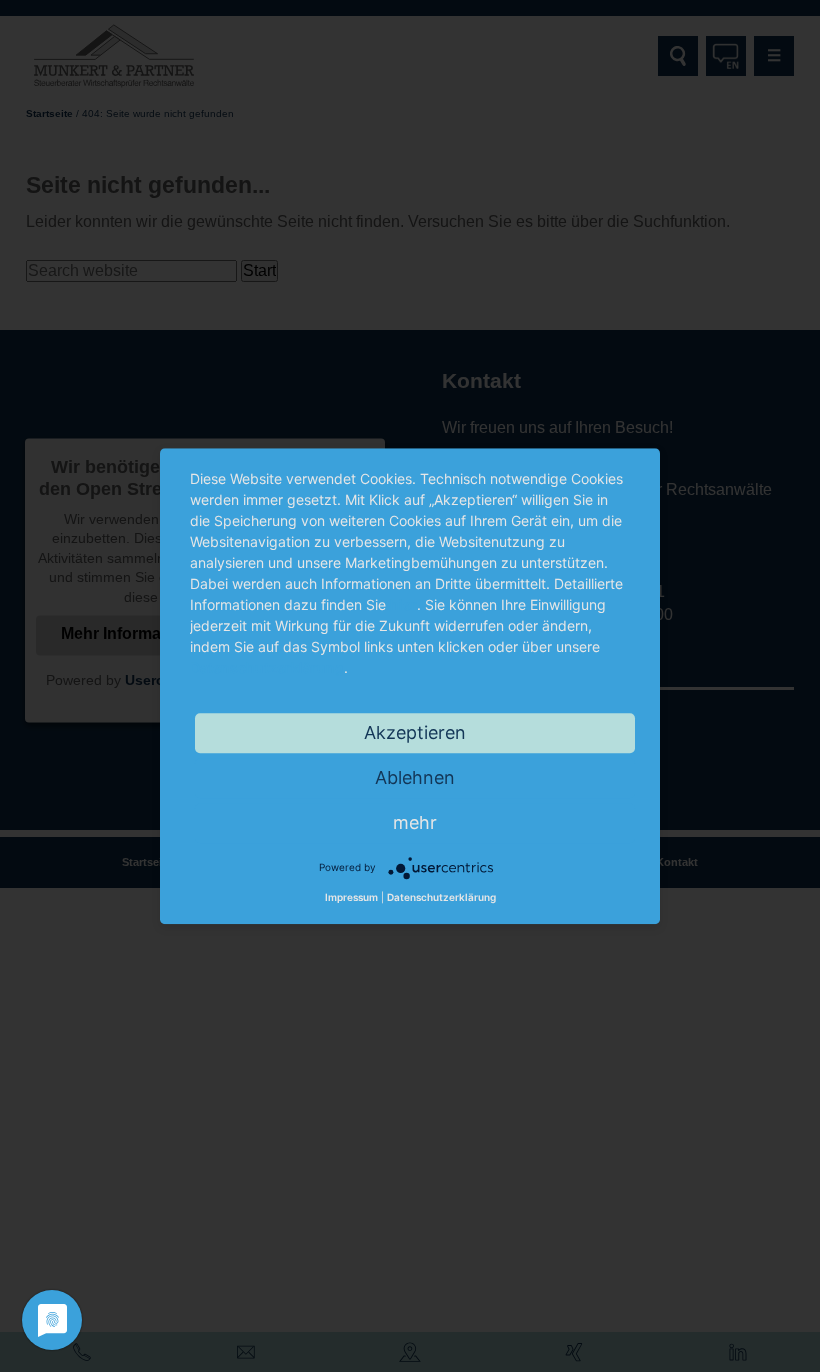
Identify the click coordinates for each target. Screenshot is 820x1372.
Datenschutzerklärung (267, 667)
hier (403, 604)
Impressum (351, 897)
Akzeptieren (415, 732)
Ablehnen (415, 777)
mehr (415, 822)
